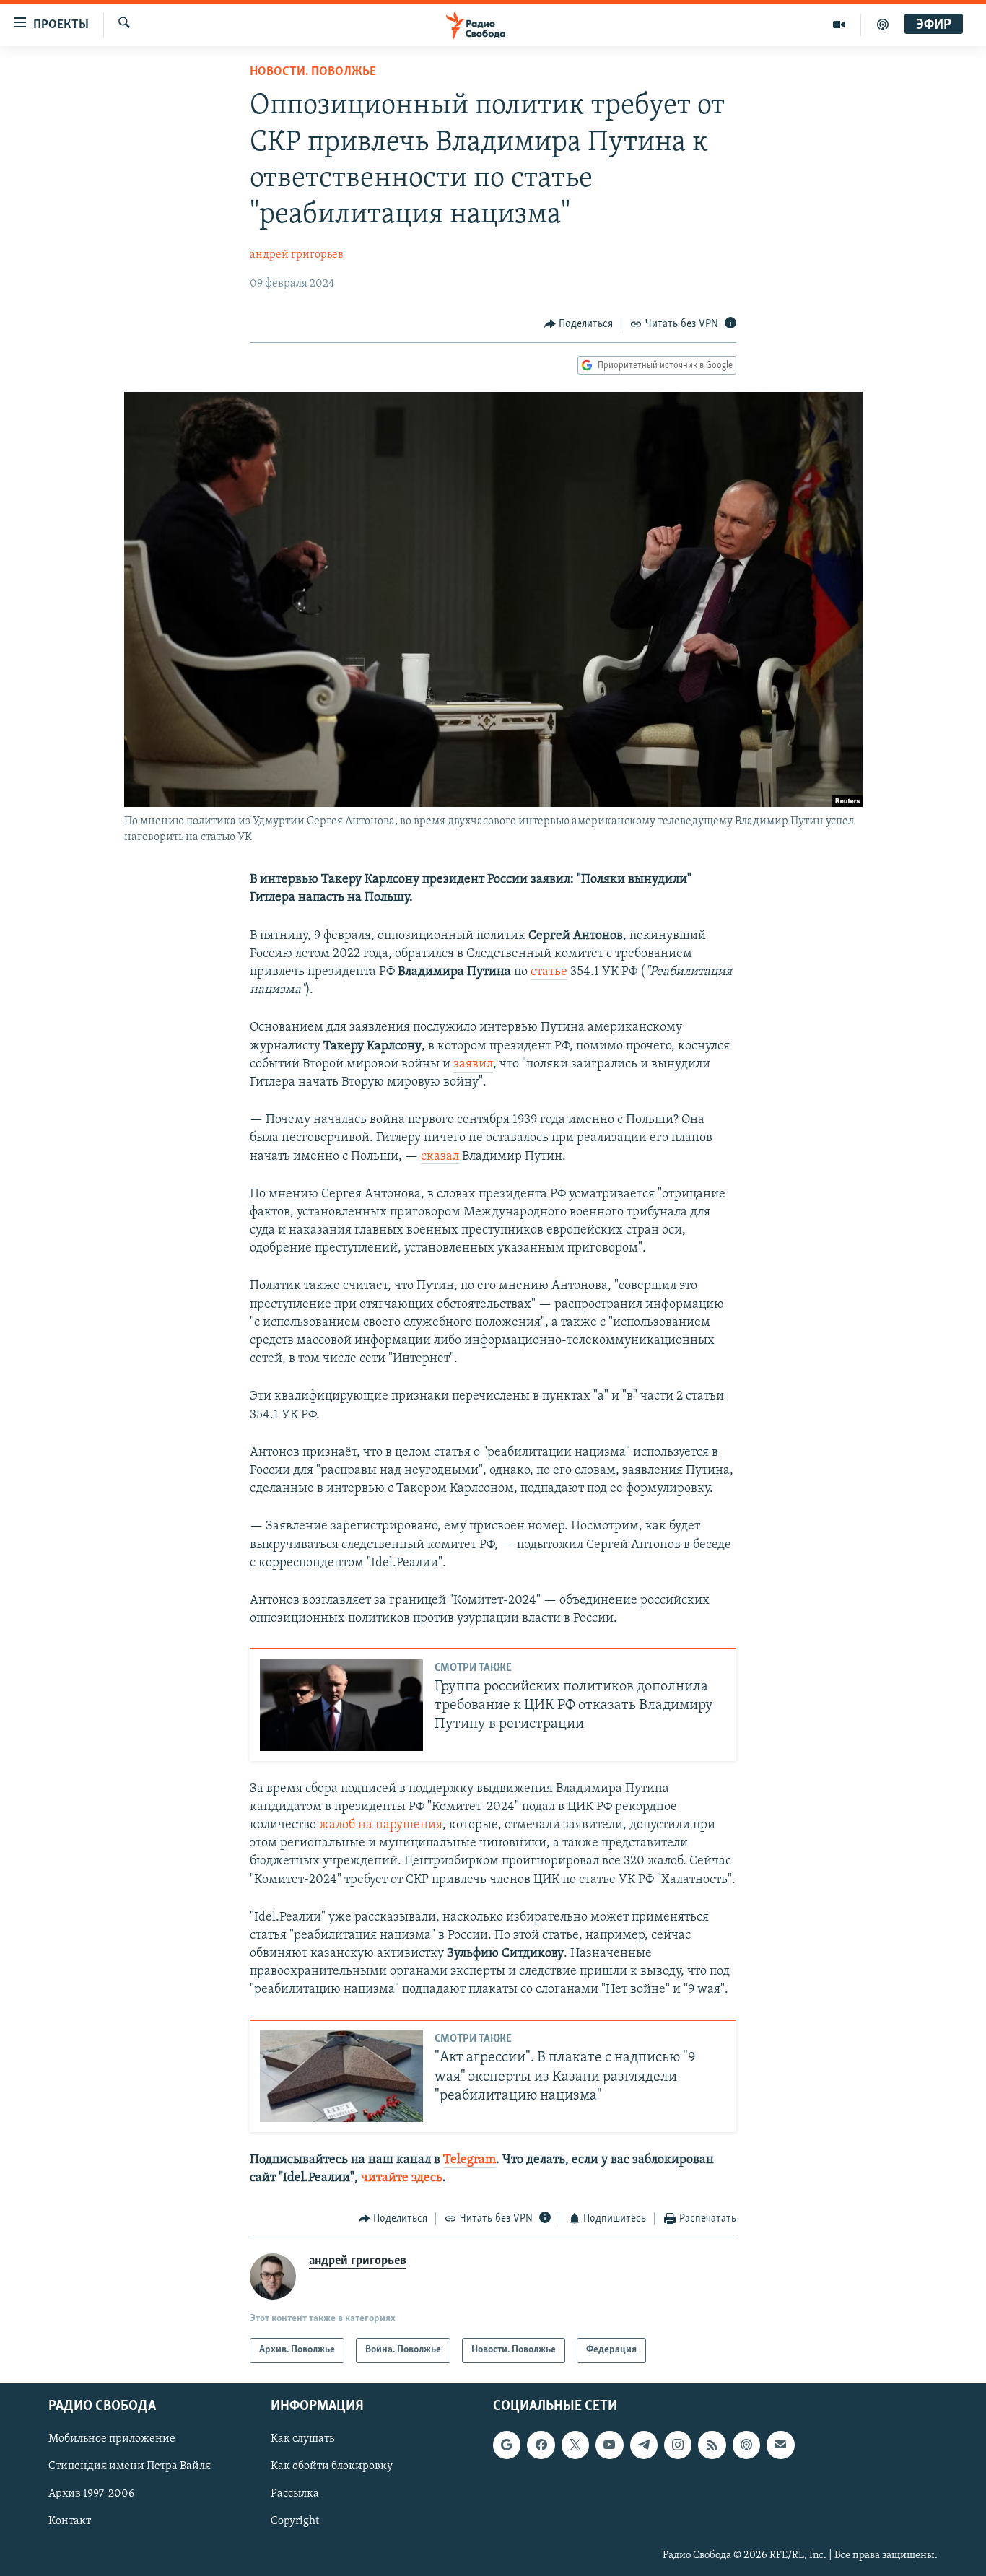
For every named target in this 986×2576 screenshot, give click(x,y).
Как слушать (302, 2439)
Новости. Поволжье (313, 72)
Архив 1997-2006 (91, 2494)
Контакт (70, 2521)
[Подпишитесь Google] (507, 2445)
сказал (440, 1157)
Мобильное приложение (112, 2439)
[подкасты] (883, 25)
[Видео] (839, 25)
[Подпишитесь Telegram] (644, 2445)
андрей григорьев (297, 255)
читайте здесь (402, 2178)
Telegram (470, 2160)
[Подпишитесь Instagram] (678, 2445)
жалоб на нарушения (381, 1825)
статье (549, 972)
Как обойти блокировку (332, 2466)
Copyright (295, 2521)
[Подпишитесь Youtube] (609, 2445)
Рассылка (295, 2494)
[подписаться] (780, 2445)
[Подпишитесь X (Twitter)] (575, 2445)
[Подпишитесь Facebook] (541, 2445)
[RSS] (712, 2445)
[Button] (579, 324)
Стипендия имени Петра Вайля (130, 2466)
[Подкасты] (746, 2445)
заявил (473, 1065)
